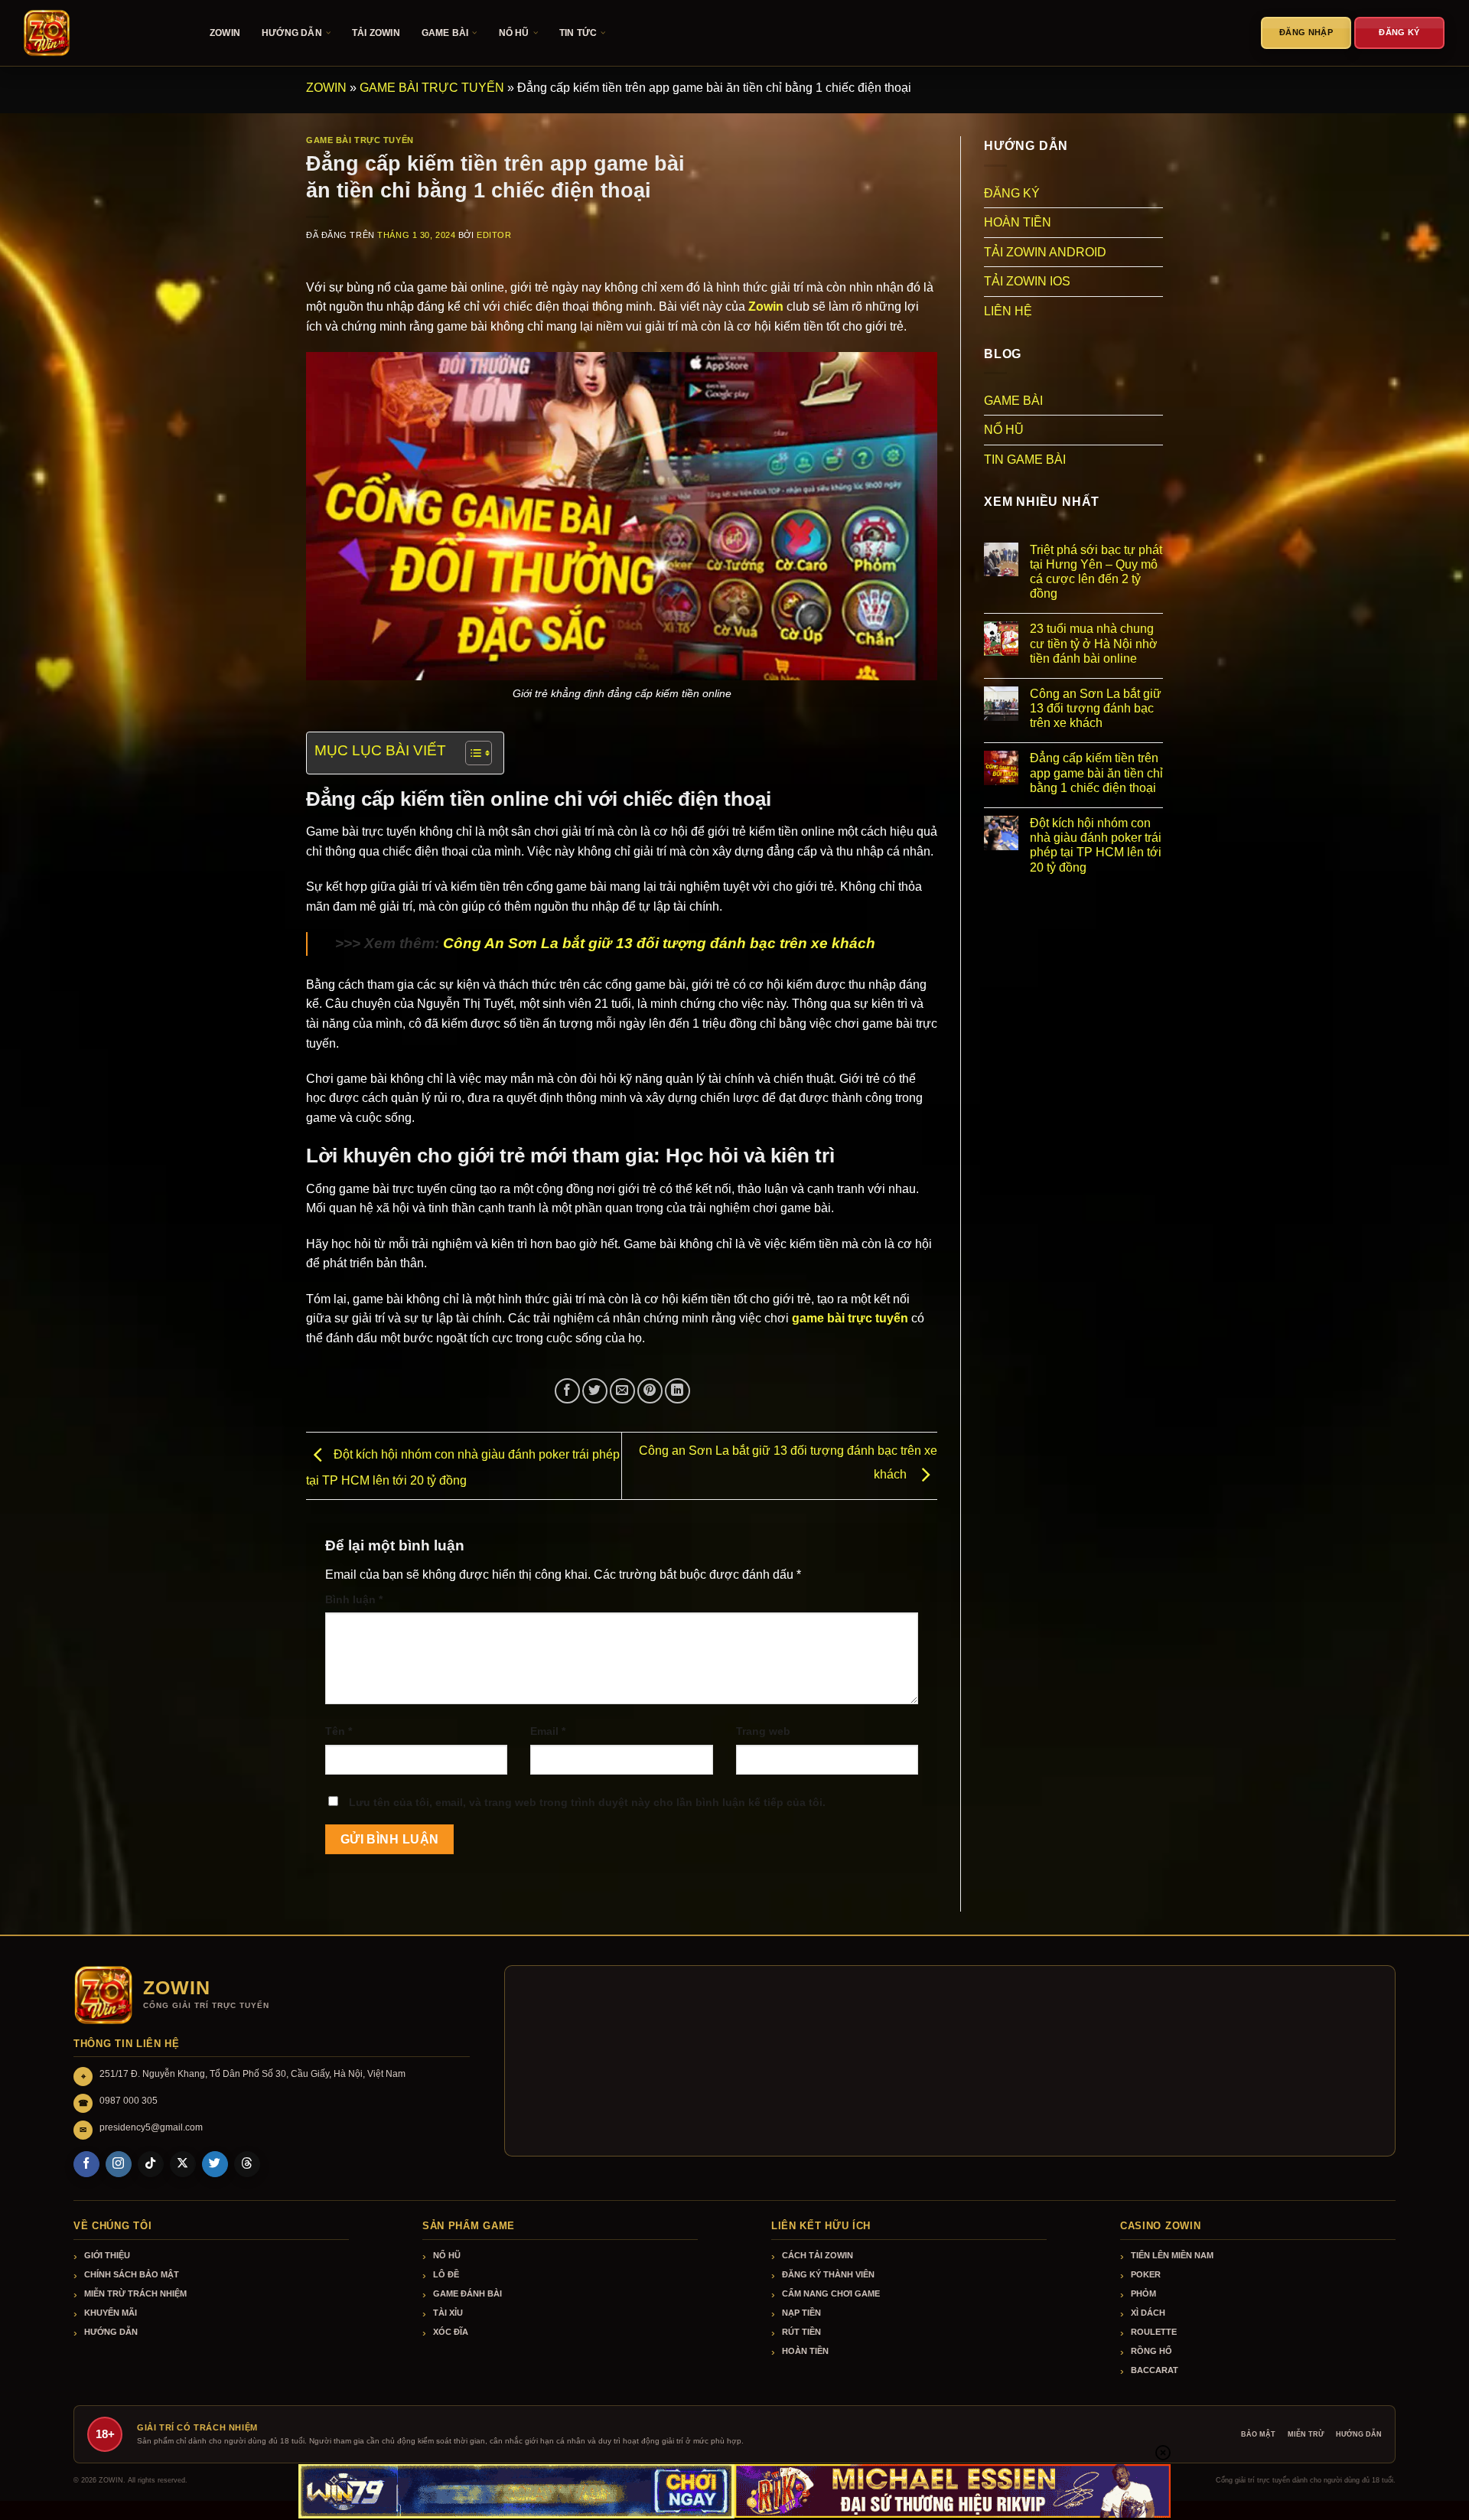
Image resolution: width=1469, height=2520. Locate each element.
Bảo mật (1258, 2434)
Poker (1146, 2274)
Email (548, 1731)
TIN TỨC (578, 33)
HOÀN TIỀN (1018, 222)
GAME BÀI (445, 33)
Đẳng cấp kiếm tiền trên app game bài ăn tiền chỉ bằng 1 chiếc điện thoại (1096, 773)
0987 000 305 (129, 2101)
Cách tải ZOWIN (818, 2255)
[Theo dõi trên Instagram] (119, 2164)
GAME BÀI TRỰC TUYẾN (432, 88)
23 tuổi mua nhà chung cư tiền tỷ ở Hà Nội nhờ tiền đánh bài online (1094, 643)
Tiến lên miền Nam (1172, 2255)
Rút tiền (801, 2332)
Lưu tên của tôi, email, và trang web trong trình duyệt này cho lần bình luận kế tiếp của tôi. (587, 1802)
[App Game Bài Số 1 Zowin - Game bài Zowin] (99, 33)
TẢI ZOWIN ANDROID (1045, 252)
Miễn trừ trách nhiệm (135, 2293)
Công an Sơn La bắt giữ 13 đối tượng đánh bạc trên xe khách (1096, 708)
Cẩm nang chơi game (831, 2293)
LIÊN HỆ (1008, 311)
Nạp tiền (801, 2313)
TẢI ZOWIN (376, 33)
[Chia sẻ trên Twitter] (595, 1391)
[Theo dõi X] (183, 2164)
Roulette (1154, 2332)
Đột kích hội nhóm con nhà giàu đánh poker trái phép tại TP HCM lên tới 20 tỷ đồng (1096, 845)
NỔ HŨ (514, 33)
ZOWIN (225, 33)
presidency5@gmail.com (151, 2127)
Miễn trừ (1306, 2434)
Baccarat (1155, 2370)
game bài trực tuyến (850, 1318)
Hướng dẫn (111, 2332)
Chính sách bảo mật (132, 2274)
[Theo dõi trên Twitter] (215, 2164)
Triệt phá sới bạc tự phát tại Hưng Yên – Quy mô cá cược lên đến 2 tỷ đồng (1096, 572)
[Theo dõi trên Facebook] (86, 2164)
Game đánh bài (467, 2293)
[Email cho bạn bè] (622, 1391)
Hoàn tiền (805, 2351)
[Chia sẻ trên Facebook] (567, 1391)
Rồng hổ (1151, 2351)
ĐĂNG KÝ (1012, 193)
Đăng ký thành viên (828, 2274)
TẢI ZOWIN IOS (1027, 281)
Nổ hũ (447, 2255)
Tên (339, 1731)
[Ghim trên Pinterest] (650, 1391)
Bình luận (354, 1599)
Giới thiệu (107, 2255)
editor (494, 235)
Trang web (763, 1731)
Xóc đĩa (451, 2332)
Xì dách (1148, 2313)
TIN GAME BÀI (1025, 460)
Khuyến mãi (111, 2313)
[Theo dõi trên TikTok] (151, 2164)
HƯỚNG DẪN (292, 33)
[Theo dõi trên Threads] (247, 2164)
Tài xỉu (448, 2313)
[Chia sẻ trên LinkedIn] (677, 1391)
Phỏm (1143, 2293)
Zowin (766, 306)
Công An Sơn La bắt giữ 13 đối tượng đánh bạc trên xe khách (659, 943)
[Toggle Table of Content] (471, 753)
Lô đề (446, 2274)
